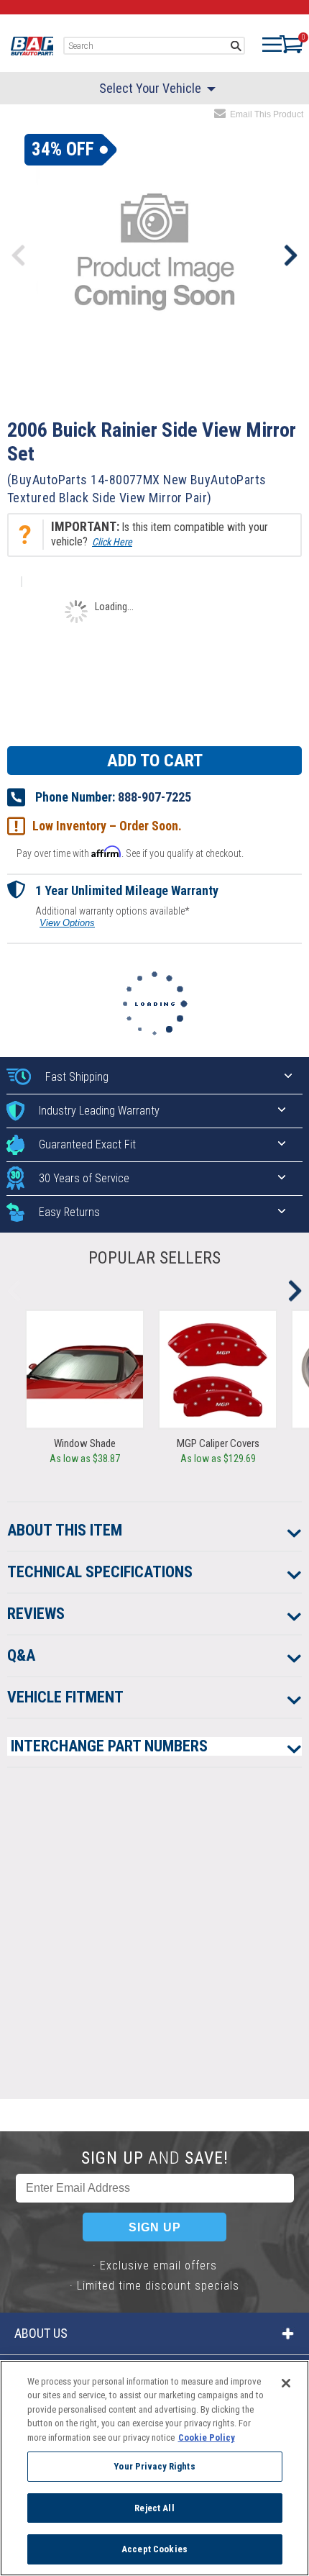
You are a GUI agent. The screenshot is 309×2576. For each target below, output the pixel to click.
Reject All (154, 2508)
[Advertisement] (154, 1944)
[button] (154, 535)
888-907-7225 (154, 797)
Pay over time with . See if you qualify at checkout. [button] (130, 852)
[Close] (286, 2383)
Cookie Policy (207, 2437)
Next (290, 255)
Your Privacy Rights (154, 2466)
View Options (67, 923)
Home (32, 46)
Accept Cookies (154, 2549)
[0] (284, 44)
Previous (19, 255)
